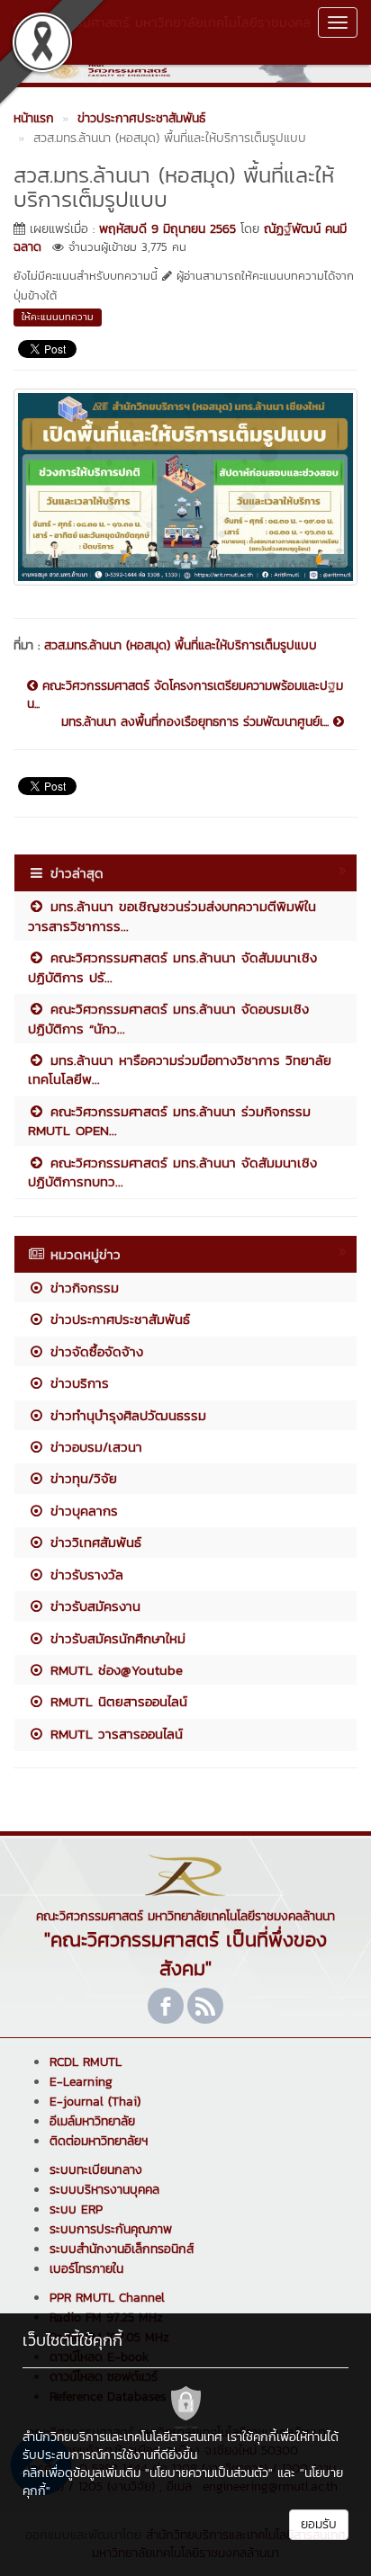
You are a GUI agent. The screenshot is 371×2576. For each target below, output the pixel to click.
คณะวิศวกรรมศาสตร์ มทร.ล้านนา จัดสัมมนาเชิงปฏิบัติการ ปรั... (172, 967)
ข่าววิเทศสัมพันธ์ (93, 1542)
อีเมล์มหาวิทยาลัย (92, 2121)
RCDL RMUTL (86, 2062)
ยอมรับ (319, 2524)
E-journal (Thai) (95, 2102)
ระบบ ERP (76, 2209)
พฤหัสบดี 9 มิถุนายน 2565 (167, 229)
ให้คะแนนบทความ (58, 317)
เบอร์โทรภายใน (86, 2269)
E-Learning (81, 2082)
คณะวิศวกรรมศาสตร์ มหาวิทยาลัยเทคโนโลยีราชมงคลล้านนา (162, 31)
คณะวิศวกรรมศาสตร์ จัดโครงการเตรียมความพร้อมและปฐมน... (185, 695)
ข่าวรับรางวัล (84, 1574)
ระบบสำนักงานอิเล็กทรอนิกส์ (122, 2249)
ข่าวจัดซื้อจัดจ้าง (94, 1351)
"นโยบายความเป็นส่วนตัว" (209, 2473)
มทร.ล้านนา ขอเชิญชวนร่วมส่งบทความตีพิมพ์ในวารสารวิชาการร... (172, 916)
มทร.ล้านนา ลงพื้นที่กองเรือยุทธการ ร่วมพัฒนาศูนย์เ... (197, 722)
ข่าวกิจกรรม (82, 1288)
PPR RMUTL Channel (107, 2298)
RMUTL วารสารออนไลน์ (114, 1734)
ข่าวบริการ (77, 1383)
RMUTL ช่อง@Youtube (114, 1670)
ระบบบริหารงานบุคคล (104, 2190)
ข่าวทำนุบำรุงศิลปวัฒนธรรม (126, 1415)
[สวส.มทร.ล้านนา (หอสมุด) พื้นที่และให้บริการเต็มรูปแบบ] (185, 485)
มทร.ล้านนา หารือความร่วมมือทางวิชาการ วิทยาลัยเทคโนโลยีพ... (180, 1069)
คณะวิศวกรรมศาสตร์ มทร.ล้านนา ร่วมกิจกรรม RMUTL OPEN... (169, 1121)
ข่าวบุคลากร (81, 1511)
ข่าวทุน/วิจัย (81, 1478)
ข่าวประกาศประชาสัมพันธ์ (118, 1319)
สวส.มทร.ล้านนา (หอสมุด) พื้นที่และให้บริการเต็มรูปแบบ (181, 645)
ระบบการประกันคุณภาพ (111, 2229)
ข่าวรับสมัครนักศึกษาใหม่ (115, 1638)
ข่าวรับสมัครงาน (93, 1606)
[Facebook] (166, 2006)
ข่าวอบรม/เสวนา (94, 1447)
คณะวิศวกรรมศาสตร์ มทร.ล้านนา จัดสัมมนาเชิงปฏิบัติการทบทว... (172, 1172)
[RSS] (205, 2006)
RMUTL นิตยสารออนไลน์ (116, 1701)
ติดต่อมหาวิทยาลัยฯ (99, 2141)
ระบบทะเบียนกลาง (96, 2170)
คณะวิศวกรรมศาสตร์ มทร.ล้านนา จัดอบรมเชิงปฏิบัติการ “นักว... (168, 1018)
